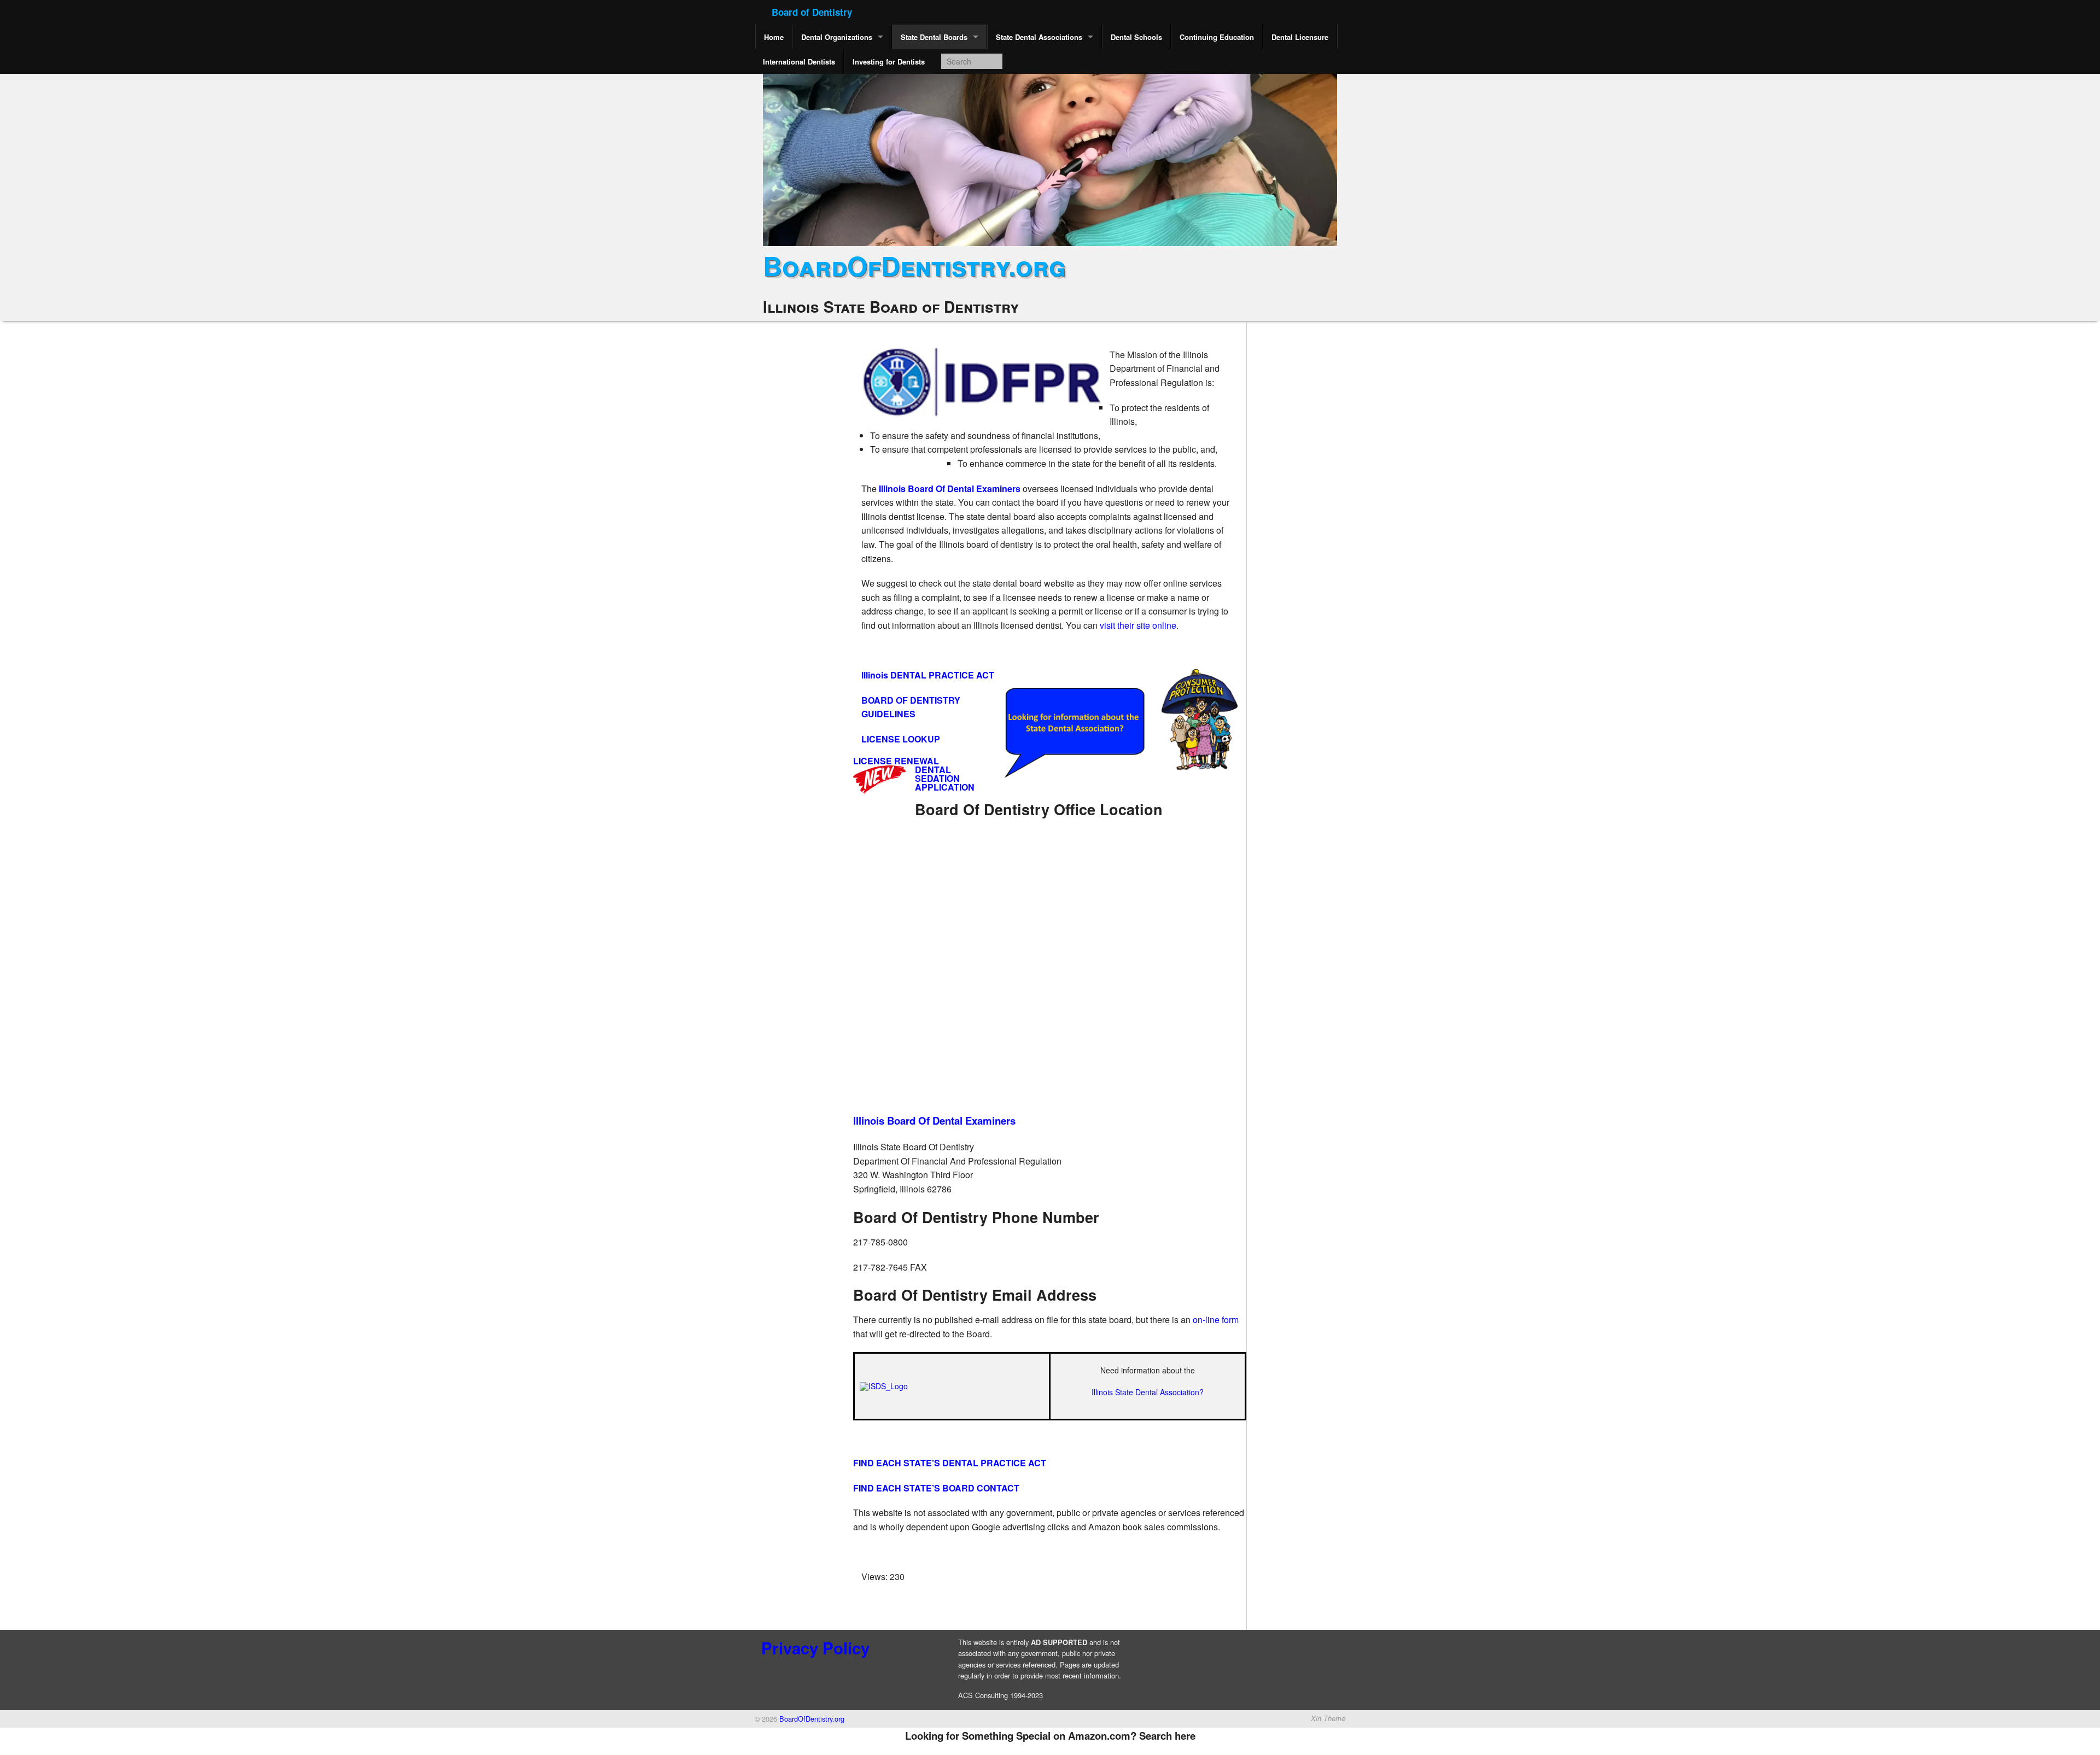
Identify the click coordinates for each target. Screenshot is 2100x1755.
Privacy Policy (815, 1648)
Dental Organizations (837, 37)
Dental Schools (1136, 37)
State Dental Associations (1039, 37)
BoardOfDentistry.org (914, 265)
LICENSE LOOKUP (901, 739)
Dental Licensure (1300, 37)
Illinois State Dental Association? (1148, 1392)
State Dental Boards (934, 37)
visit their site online (1138, 625)
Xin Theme (1328, 1718)
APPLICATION (945, 787)
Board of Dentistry (812, 12)
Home (774, 37)
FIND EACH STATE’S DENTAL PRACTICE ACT (950, 1463)
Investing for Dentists (889, 62)
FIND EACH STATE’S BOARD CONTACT (936, 1488)
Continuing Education (1217, 37)
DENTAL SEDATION (937, 774)
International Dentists (799, 62)
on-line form (1216, 1320)
